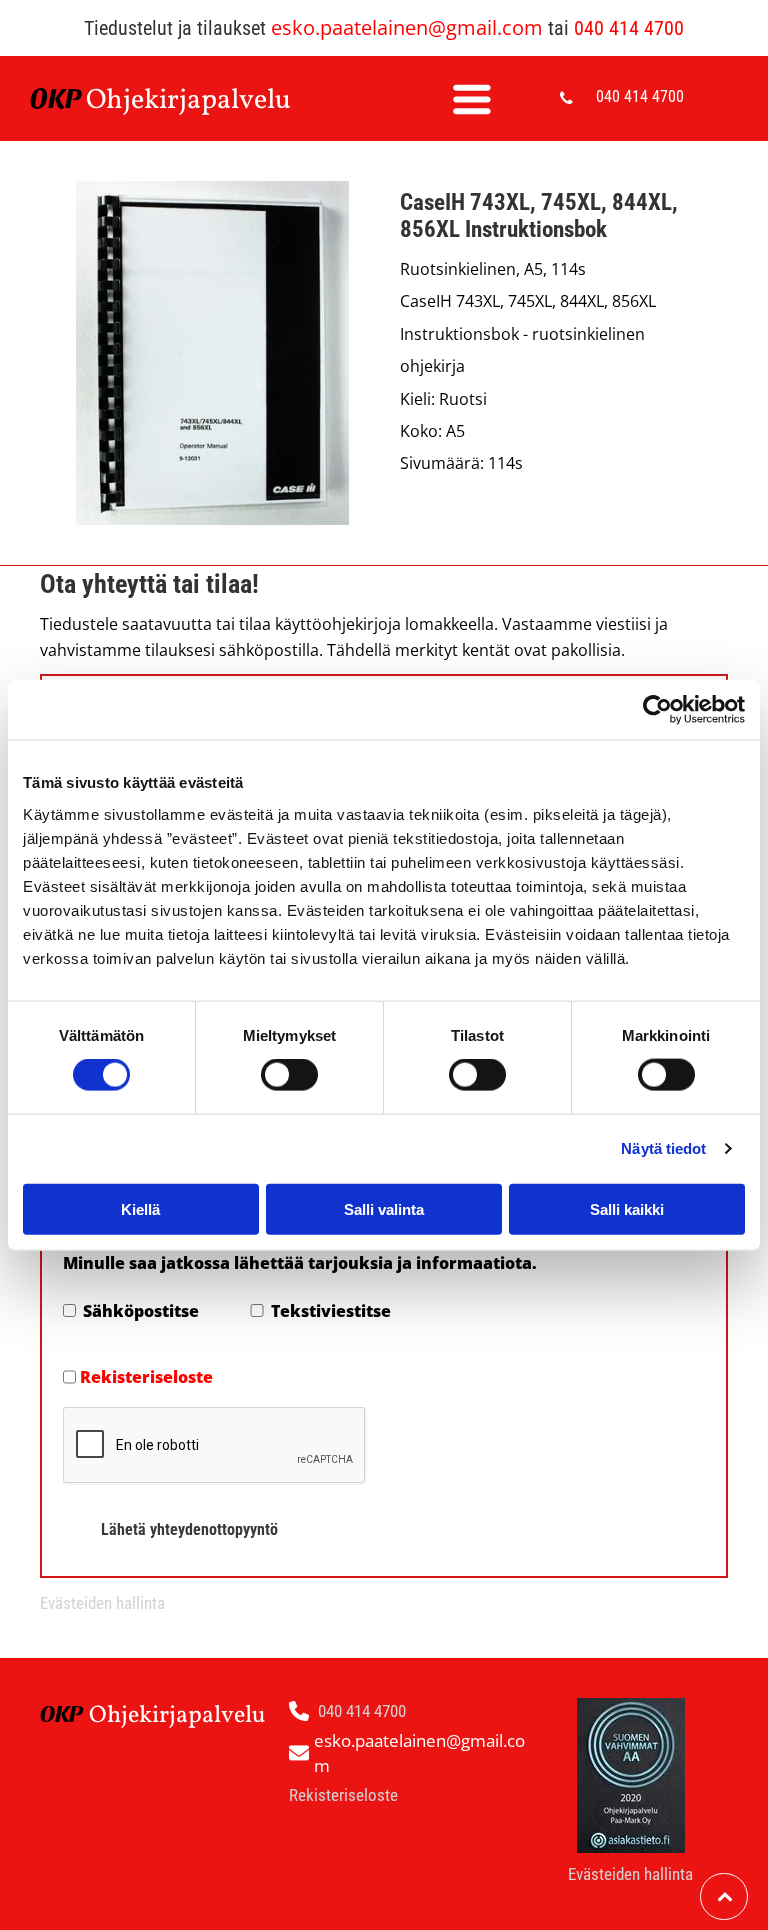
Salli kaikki (627, 1208)
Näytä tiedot (663, 1148)
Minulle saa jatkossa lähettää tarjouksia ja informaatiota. (300, 1263)
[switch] (289, 1075)
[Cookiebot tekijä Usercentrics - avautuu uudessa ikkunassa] (657, 710)
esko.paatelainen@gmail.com (407, 27)
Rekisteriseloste (146, 1377)
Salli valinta (384, 1208)
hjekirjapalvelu (198, 100)
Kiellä (140, 1208)
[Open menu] (472, 99)
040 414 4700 (629, 28)
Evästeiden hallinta (102, 1603)
